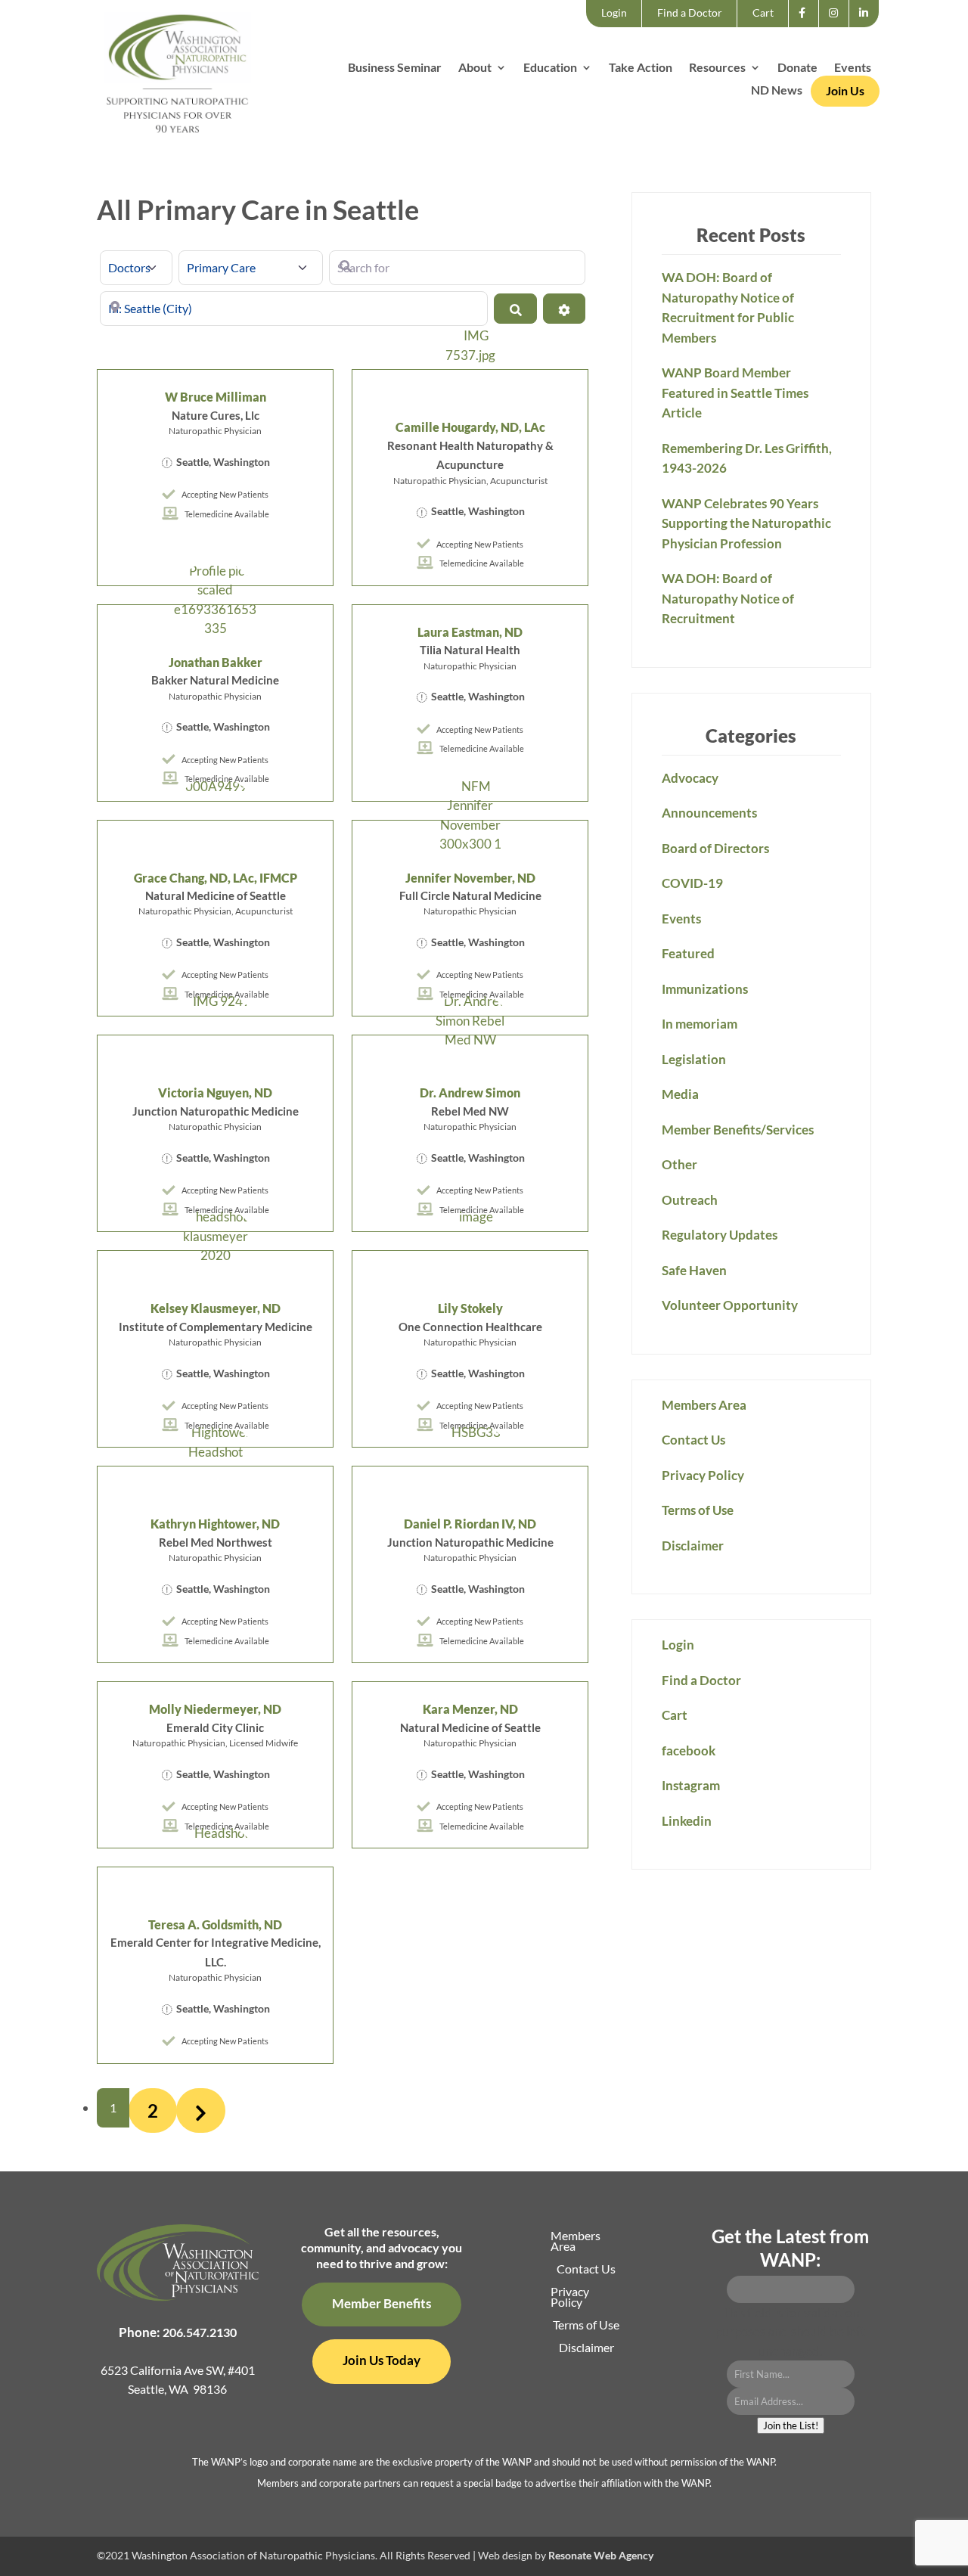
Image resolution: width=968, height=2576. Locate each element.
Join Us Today (382, 2360)
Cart (763, 12)
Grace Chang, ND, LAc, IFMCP (216, 878)
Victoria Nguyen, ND (215, 1092)
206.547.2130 (200, 2332)
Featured (688, 953)
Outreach (690, 1200)
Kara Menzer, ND (470, 1709)
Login (614, 12)
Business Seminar (395, 68)
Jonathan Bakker (216, 662)
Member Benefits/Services (738, 1130)
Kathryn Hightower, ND (215, 1524)
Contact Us (693, 1440)
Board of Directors (715, 848)
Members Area (704, 1405)
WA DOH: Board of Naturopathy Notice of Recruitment (728, 598)
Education (550, 68)
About (475, 68)
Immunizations (705, 989)
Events (853, 68)
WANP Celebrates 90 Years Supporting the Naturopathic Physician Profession (746, 523)
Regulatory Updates (720, 1235)
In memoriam (700, 1024)
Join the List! (791, 2425)
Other (679, 1164)
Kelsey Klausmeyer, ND (216, 1308)
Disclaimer (693, 1546)
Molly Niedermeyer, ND (215, 1709)
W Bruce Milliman (216, 397)
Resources (717, 68)
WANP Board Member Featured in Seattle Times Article (735, 393)
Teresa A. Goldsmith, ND (215, 1924)
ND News (777, 91)
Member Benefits (382, 2303)
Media (680, 1094)
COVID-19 (692, 883)
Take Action (641, 68)
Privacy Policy (703, 1475)
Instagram (838, 26)
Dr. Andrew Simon (470, 1092)
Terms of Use (698, 1510)
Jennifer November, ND (470, 878)
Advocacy (690, 778)
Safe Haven (694, 1270)
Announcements (709, 813)
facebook (807, 26)
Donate (797, 68)
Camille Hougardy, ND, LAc (470, 427)
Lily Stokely (470, 1308)
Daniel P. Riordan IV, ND (470, 1524)
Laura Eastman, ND (470, 632)
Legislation (694, 1059)
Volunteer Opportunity (730, 1305)
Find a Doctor (690, 12)
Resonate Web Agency (601, 2555)
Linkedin (868, 26)
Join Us (845, 90)
